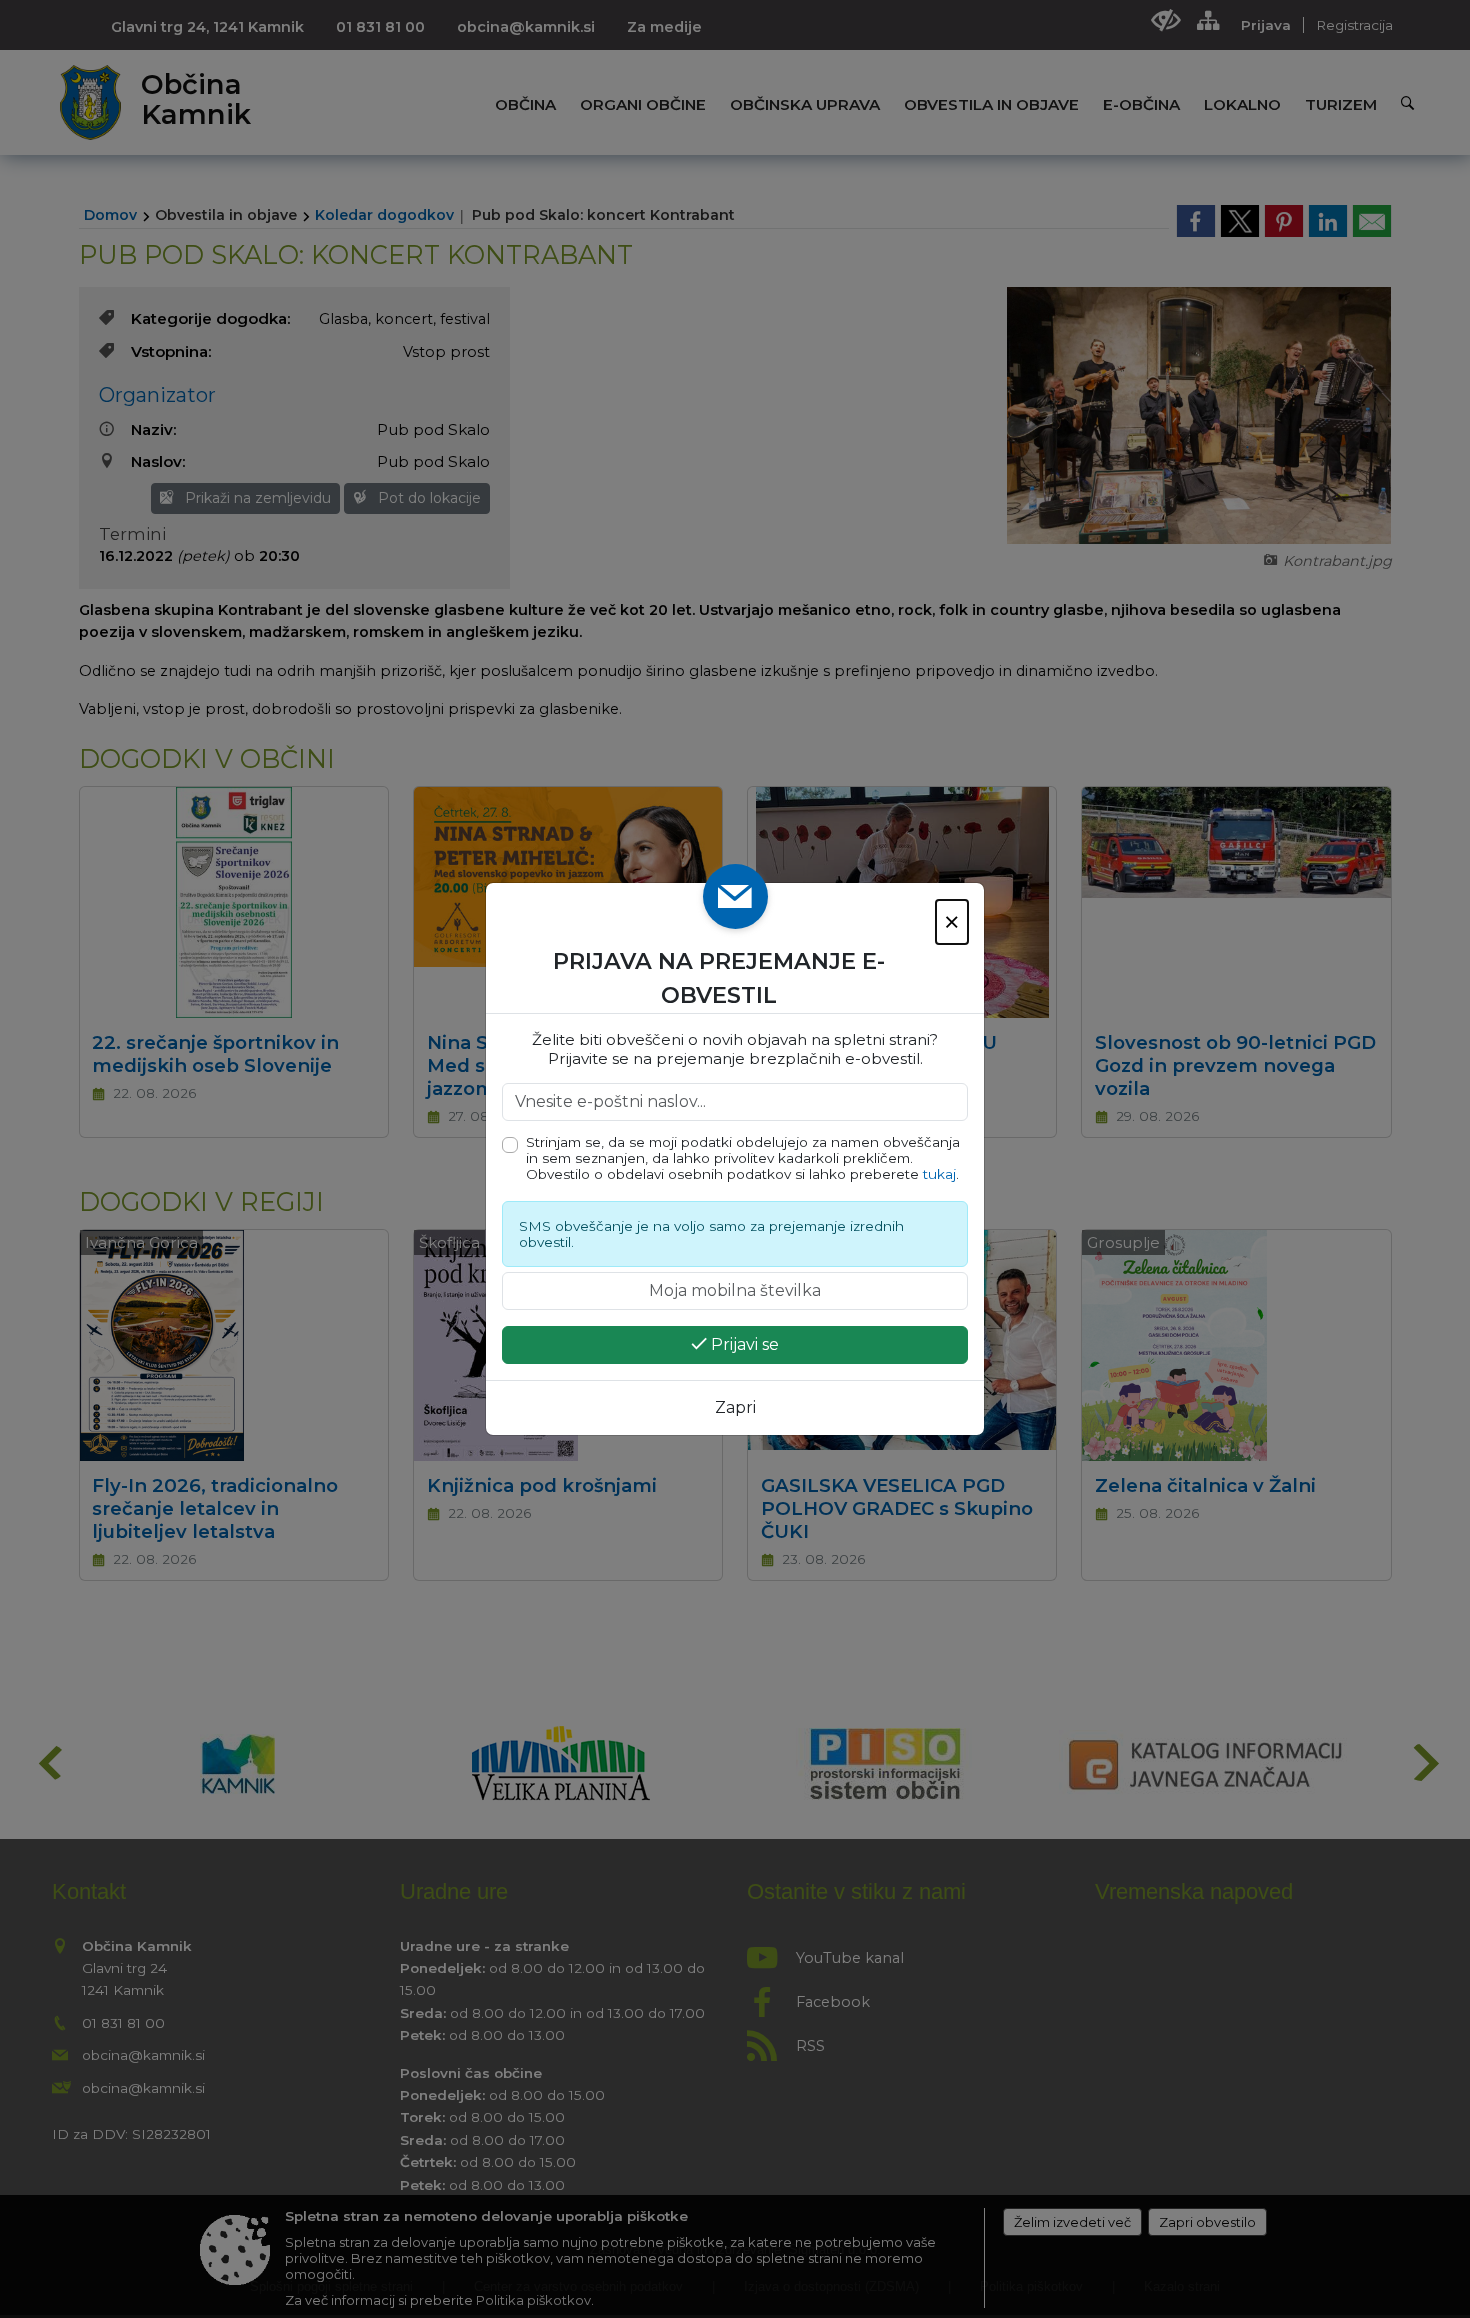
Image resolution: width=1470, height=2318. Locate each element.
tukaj (939, 1174)
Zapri (735, 1407)
